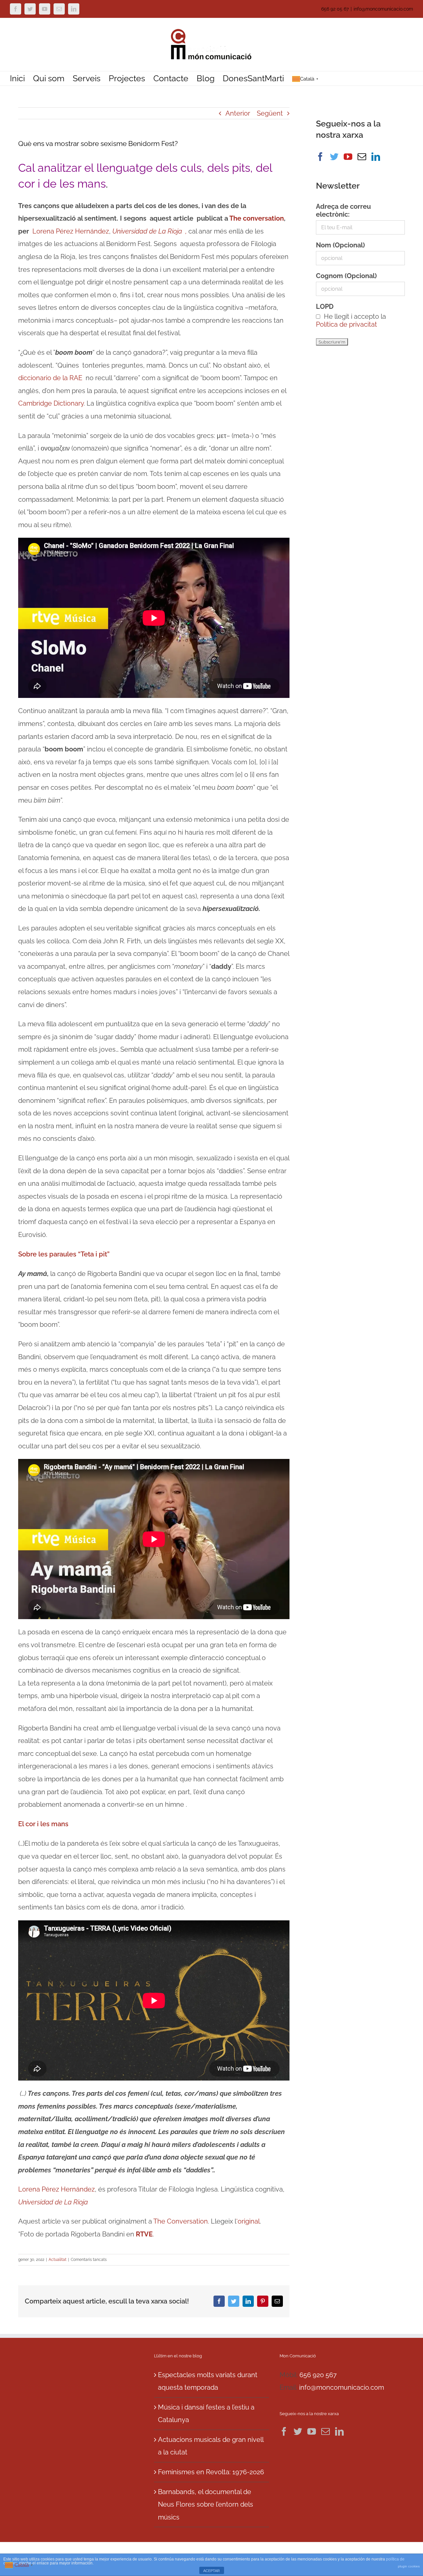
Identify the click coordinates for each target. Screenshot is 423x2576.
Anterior (238, 113)
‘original (248, 2221)
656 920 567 (318, 2375)
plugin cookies (409, 2566)
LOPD (325, 307)
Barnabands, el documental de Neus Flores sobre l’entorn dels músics (206, 2504)
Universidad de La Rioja (53, 2202)
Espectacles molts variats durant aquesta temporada (208, 2381)
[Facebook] (320, 157)
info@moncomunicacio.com (383, 9)
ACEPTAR (211, 2571)
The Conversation (181, 2221)
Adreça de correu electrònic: (343, 210)
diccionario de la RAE (52, 378)
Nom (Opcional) (340, 245)
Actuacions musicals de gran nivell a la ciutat (211, 2446)
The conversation (257, 218)
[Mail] (362, 157)
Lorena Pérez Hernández (71, 231)
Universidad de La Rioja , (150, 231)
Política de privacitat (346, 324)
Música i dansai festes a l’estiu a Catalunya (206, 2414)
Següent (270, 113)
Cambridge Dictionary (51, 403)
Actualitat (58, 2260)
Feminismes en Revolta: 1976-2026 (211, 2472)
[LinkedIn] (376, 157)
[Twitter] (334, 157)
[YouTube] (348, 157)
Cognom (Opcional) (346, 276)
